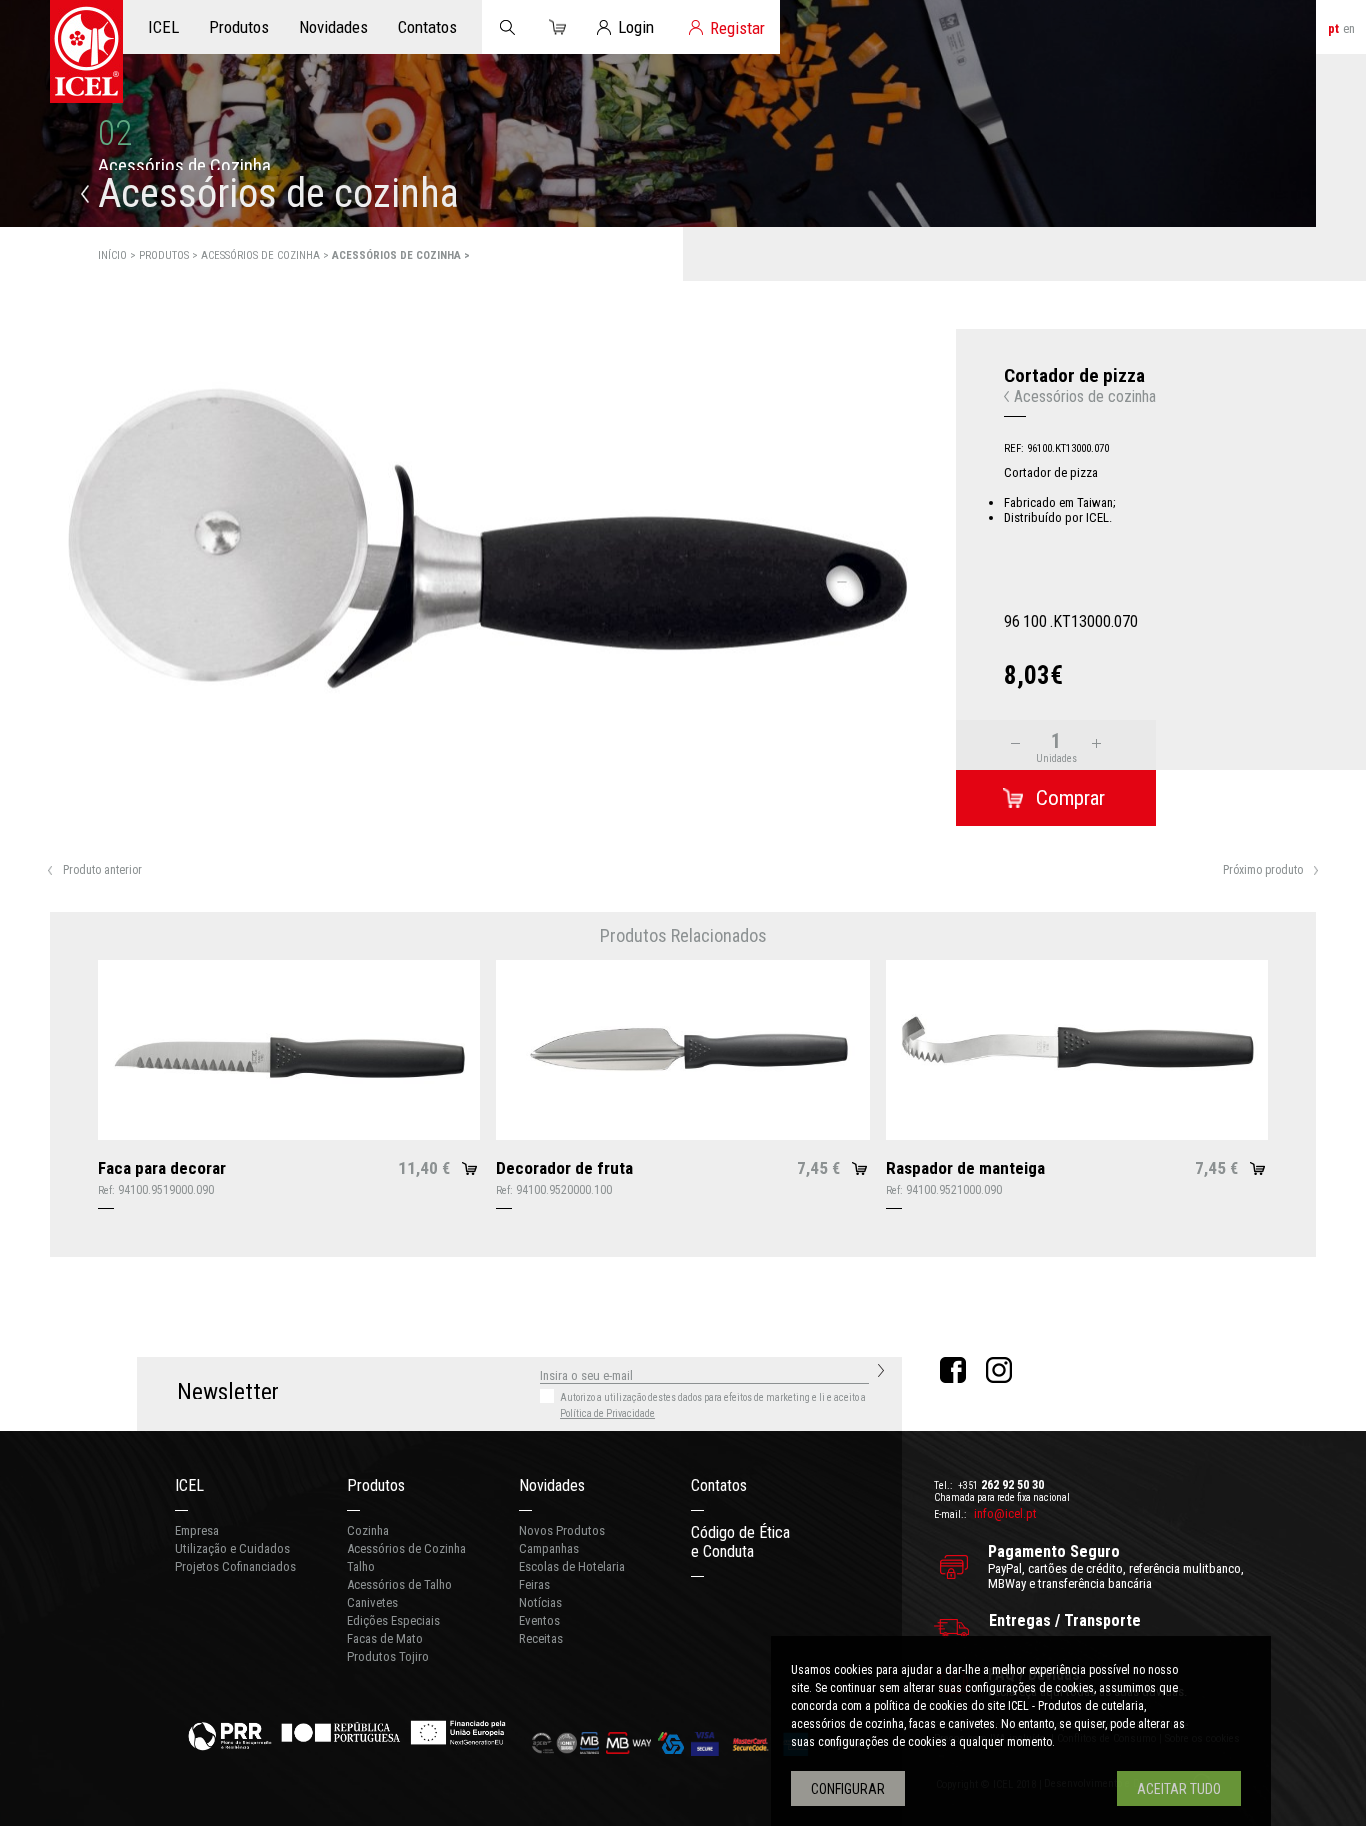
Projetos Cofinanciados (235, 1566)
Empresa (197, 1530)
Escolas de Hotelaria (572, 1566)
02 (115, 133)
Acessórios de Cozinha (406, 1548)
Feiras (534, 1584)
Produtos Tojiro (388, 1656)
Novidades (552, 1485)
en (1349, 28)
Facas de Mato (385, 1638)
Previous (33, 714)
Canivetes (372, 1602)
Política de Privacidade (607, 1413)
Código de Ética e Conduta (740, 1542)
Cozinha (368, 1530)
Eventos (539, 1620)
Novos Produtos (562, 1530)
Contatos (719, 1485)
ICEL (189, 1485)
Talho (361, 1566)
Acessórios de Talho (399, 1584)
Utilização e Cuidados (232, 1548)
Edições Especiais (393, 1620)
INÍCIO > (118, 255)
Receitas (541, 1638)
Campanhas (549, 1548)
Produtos (376, 1485)
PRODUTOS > (170, 255)
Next (922, 714)
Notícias (540, 1602)
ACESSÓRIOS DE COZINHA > (266, 255)
